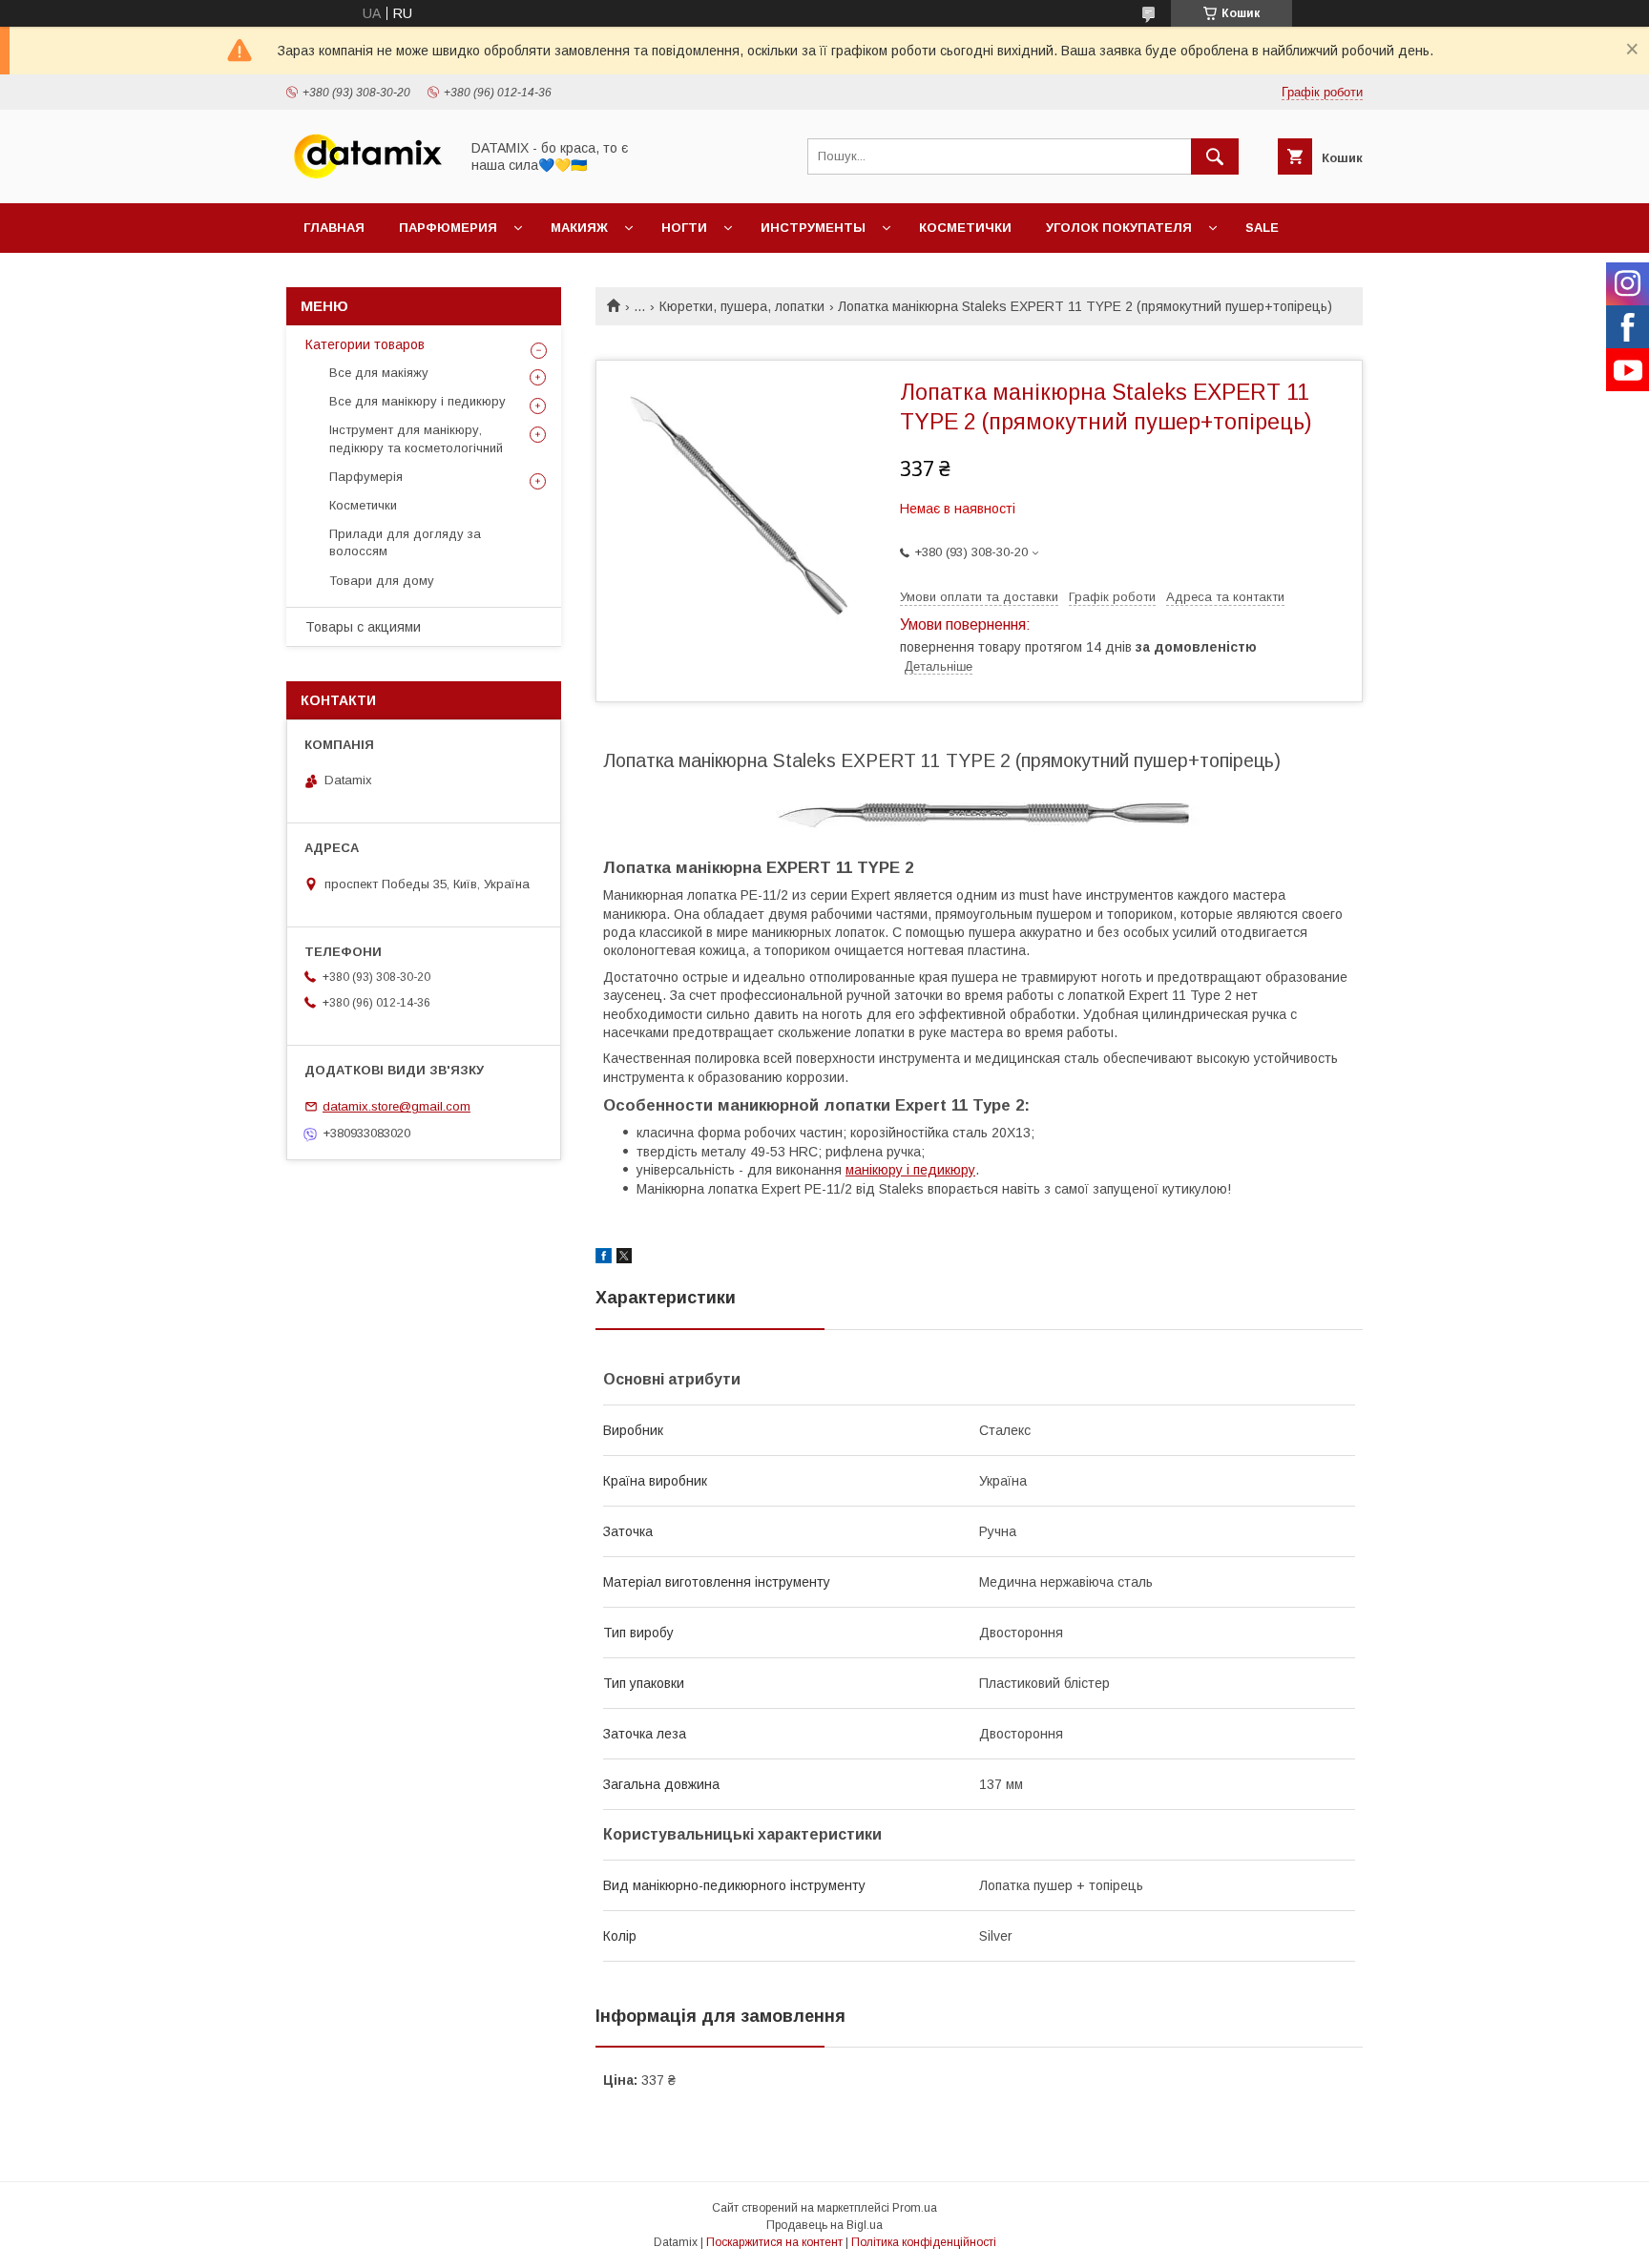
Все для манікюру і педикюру (417, 401)
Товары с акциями (363, 627)
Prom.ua (915, 2208)
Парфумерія (366, 477)
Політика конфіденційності (924, 2242)
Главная (334, 228)
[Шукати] (1215, 156)
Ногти (684, 228)
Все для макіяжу (379, 373)
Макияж (579, 228)
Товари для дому (382, 581)
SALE (1262, 228)
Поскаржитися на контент (774, 2242)
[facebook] (604, 1259)
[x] (624, 1259)
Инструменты (813, 228)
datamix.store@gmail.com (397, 1106)
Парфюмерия (448, 228)
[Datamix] (367, 178)
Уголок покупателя (1119, 228)
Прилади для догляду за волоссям (405, 542)
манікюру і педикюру (910, 1170)
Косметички (965, 228)
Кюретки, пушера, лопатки (742, 306)
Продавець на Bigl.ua (824, 2225)
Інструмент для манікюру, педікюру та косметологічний (416, 438)
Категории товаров (365, 344)
